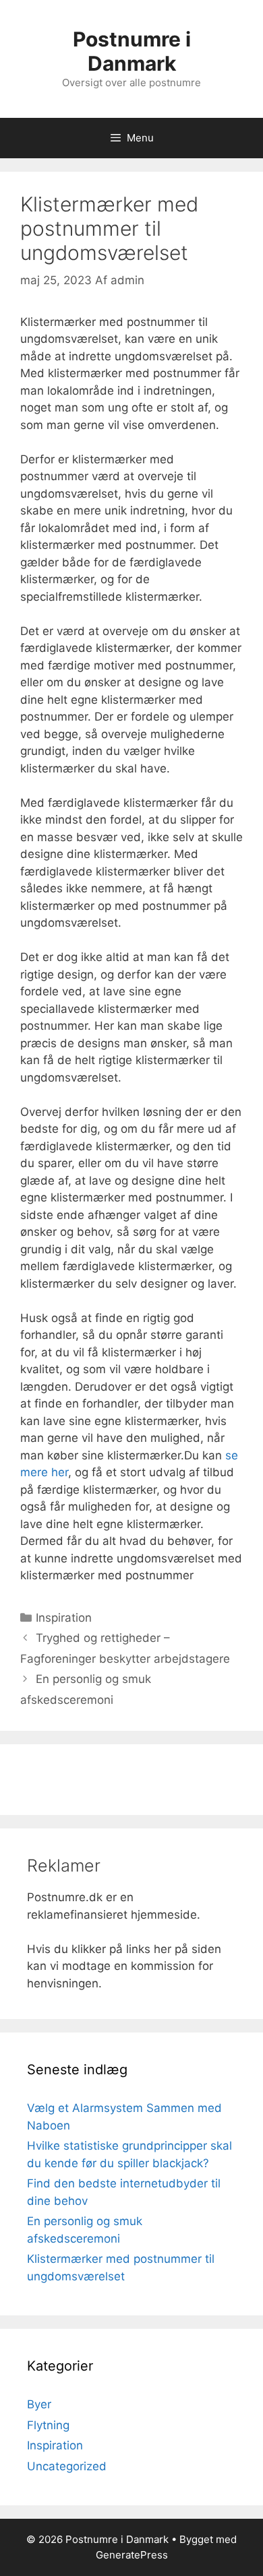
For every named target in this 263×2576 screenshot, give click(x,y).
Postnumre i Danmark (132, 51)
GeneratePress (132, 2555)
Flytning (48, 2425)
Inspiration (64, 1618)
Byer (39, 2404)
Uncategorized (67, 2466)
